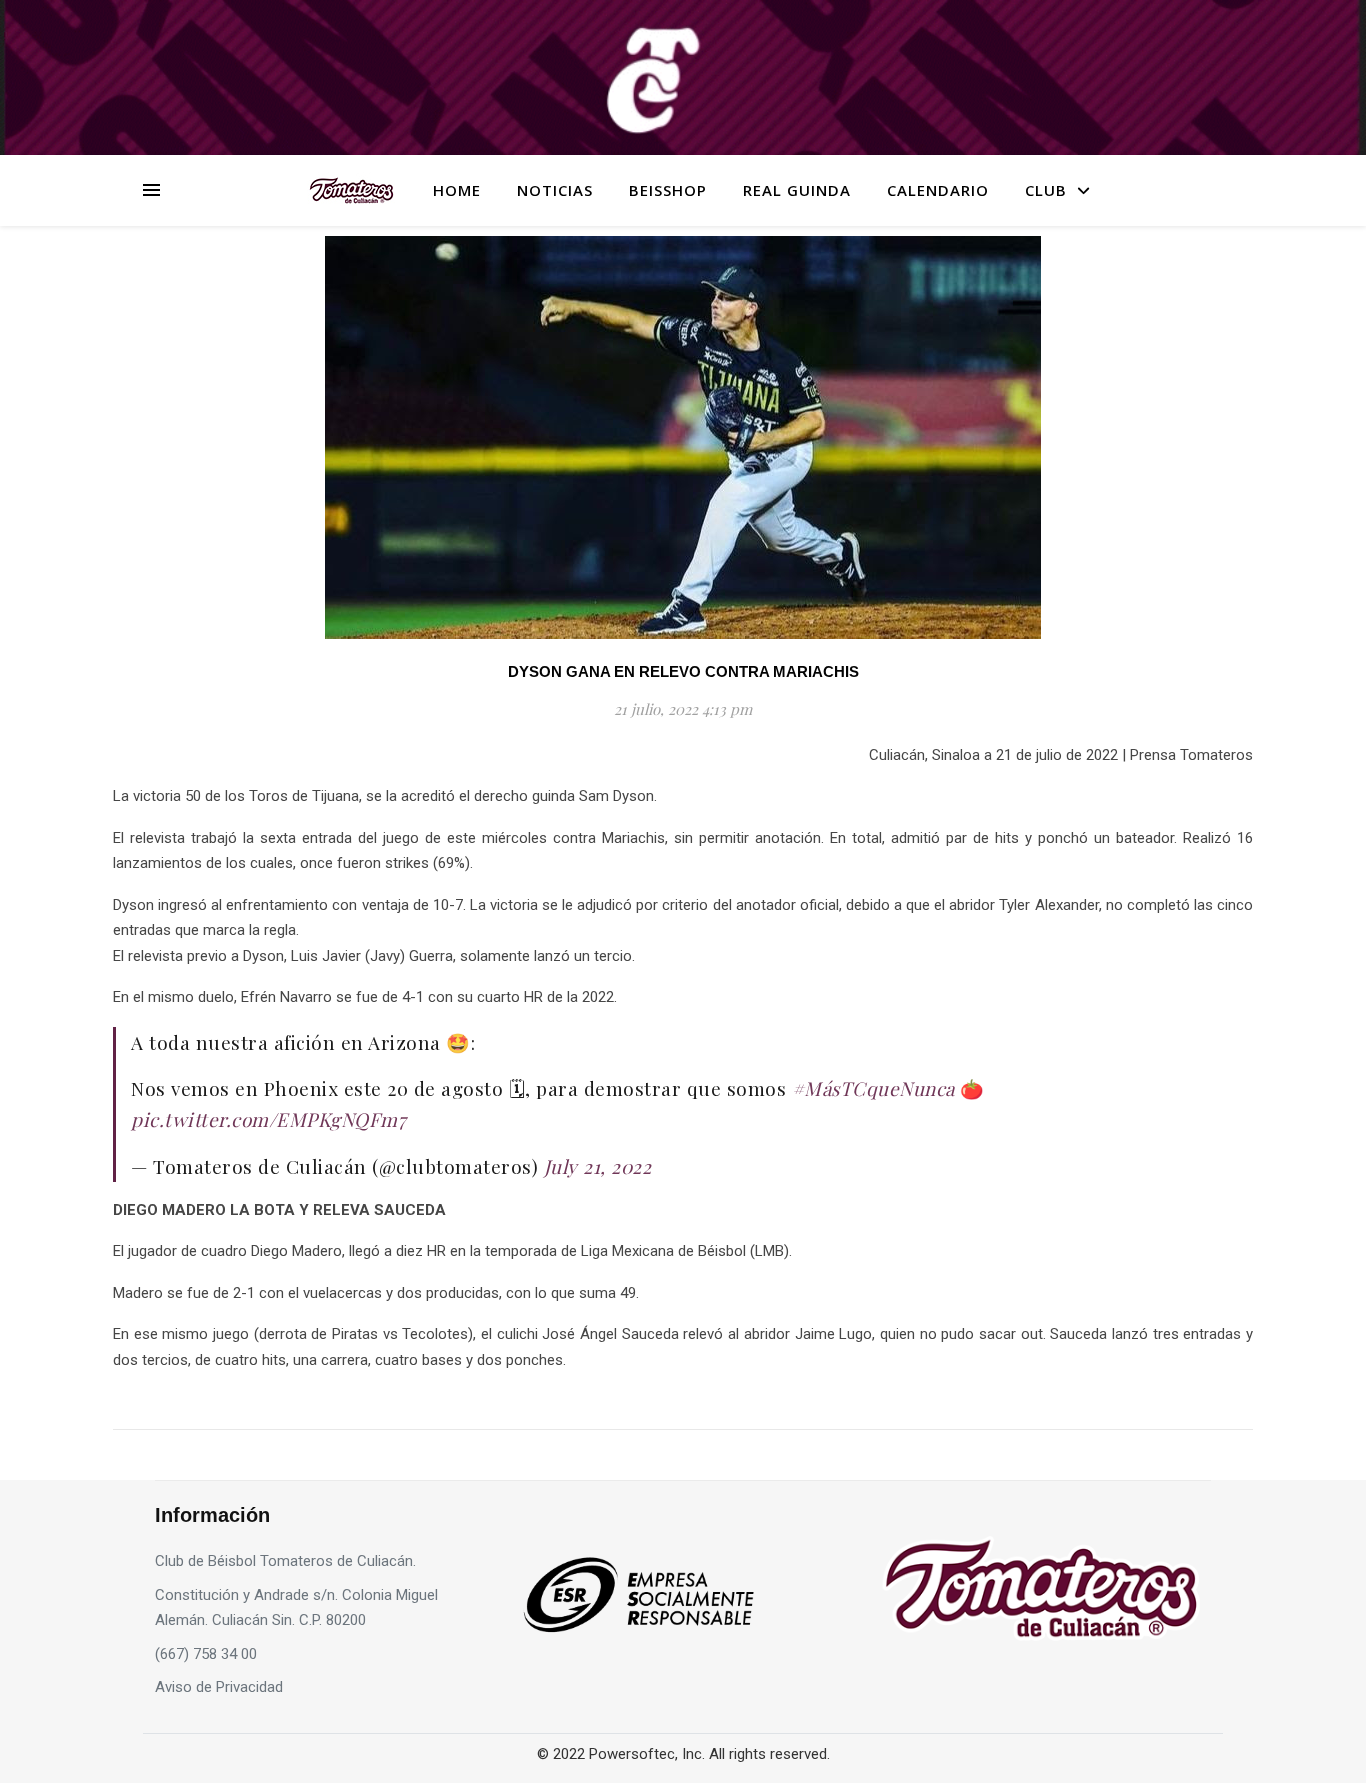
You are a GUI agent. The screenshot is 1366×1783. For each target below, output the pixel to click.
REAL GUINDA (797, 190)
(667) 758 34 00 (206, 1654)
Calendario (938, 190)
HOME (457, 190)
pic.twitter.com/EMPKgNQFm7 (268, 1119)
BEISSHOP (668, 190)
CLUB (1046, 190)
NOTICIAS (555, 190)
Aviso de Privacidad (219, 1687)
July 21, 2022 (598, 1166)
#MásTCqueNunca (873, 1088)
